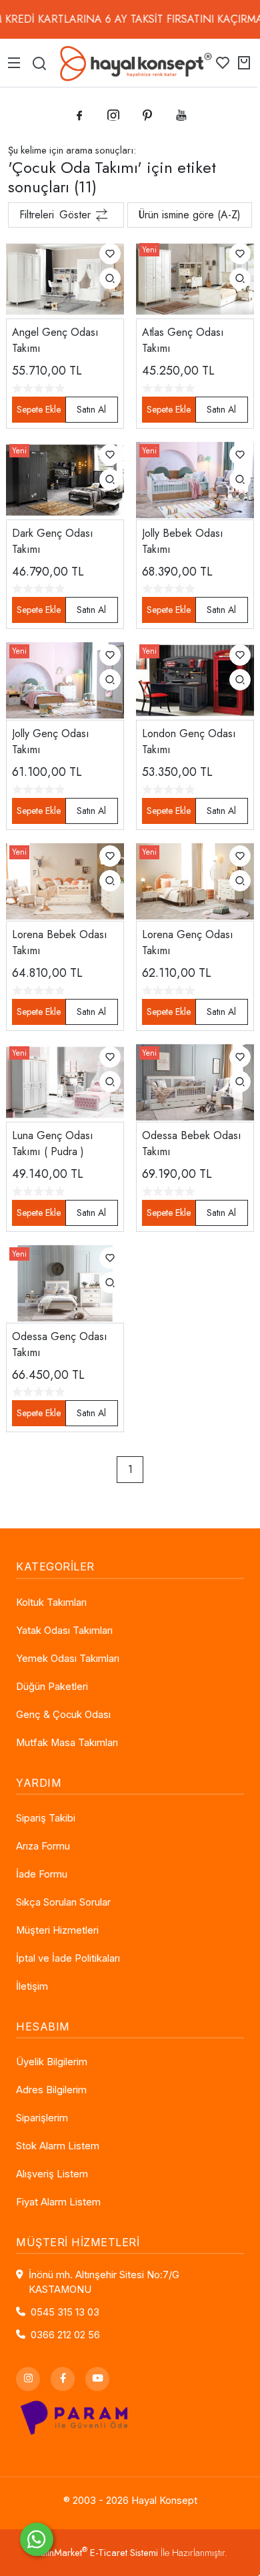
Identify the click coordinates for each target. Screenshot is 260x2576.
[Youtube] (97, 2379)
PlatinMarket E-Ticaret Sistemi (95, 2553)
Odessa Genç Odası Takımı (60, 1344)
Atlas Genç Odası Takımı (183, 340)
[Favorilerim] (223, 63)
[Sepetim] (244, 63)
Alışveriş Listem (52, 2174)
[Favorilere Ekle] (110, 254)
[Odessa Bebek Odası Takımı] (195, 1081)
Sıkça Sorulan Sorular (63, 1902)
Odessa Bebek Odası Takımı (192, 1143)
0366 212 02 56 (65, 2335)
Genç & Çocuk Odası (63, 1715)
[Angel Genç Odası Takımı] (65, 278)
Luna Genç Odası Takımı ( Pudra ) (53, 1143)
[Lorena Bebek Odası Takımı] (65, 880)
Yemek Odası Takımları (68, 1659)
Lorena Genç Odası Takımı (188, 942)
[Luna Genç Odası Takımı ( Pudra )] (65, 1081)
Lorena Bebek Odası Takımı (60, 942)
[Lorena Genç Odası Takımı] (195, 880)
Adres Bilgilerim (51, 2090)
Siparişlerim (42, 2118)
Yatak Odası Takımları (64, 1631)
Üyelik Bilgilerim (52, 2062)
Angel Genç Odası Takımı (55, 340)
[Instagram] (28, 2379)
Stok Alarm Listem (58, 2146)
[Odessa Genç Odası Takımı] (65, 1282)
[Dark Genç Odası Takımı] (65, 478)
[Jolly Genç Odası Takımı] (65, 679)
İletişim (32, 1986)
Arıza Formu (43, 1846)
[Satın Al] (92, 410)
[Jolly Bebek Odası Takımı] (195, 478)
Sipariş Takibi (46, 1818)
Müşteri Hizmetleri (57, 1930)
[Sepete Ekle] (39, 410)
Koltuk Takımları (51, 1602)
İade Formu (42, 1874)
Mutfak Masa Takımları (67, 1743)
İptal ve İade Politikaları (68, 1958)
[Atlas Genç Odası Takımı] (195, 278)
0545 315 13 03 (65, 2312)
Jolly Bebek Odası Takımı (183, 541)
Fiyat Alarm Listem (58, 2202)
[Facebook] (63, 2379)
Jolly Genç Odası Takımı (51, 741)
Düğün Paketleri (52, 1687)
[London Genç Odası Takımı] (195, 679)
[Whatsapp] (37, 2539)
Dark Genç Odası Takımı (53, 541)
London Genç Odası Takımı (189, 741)
